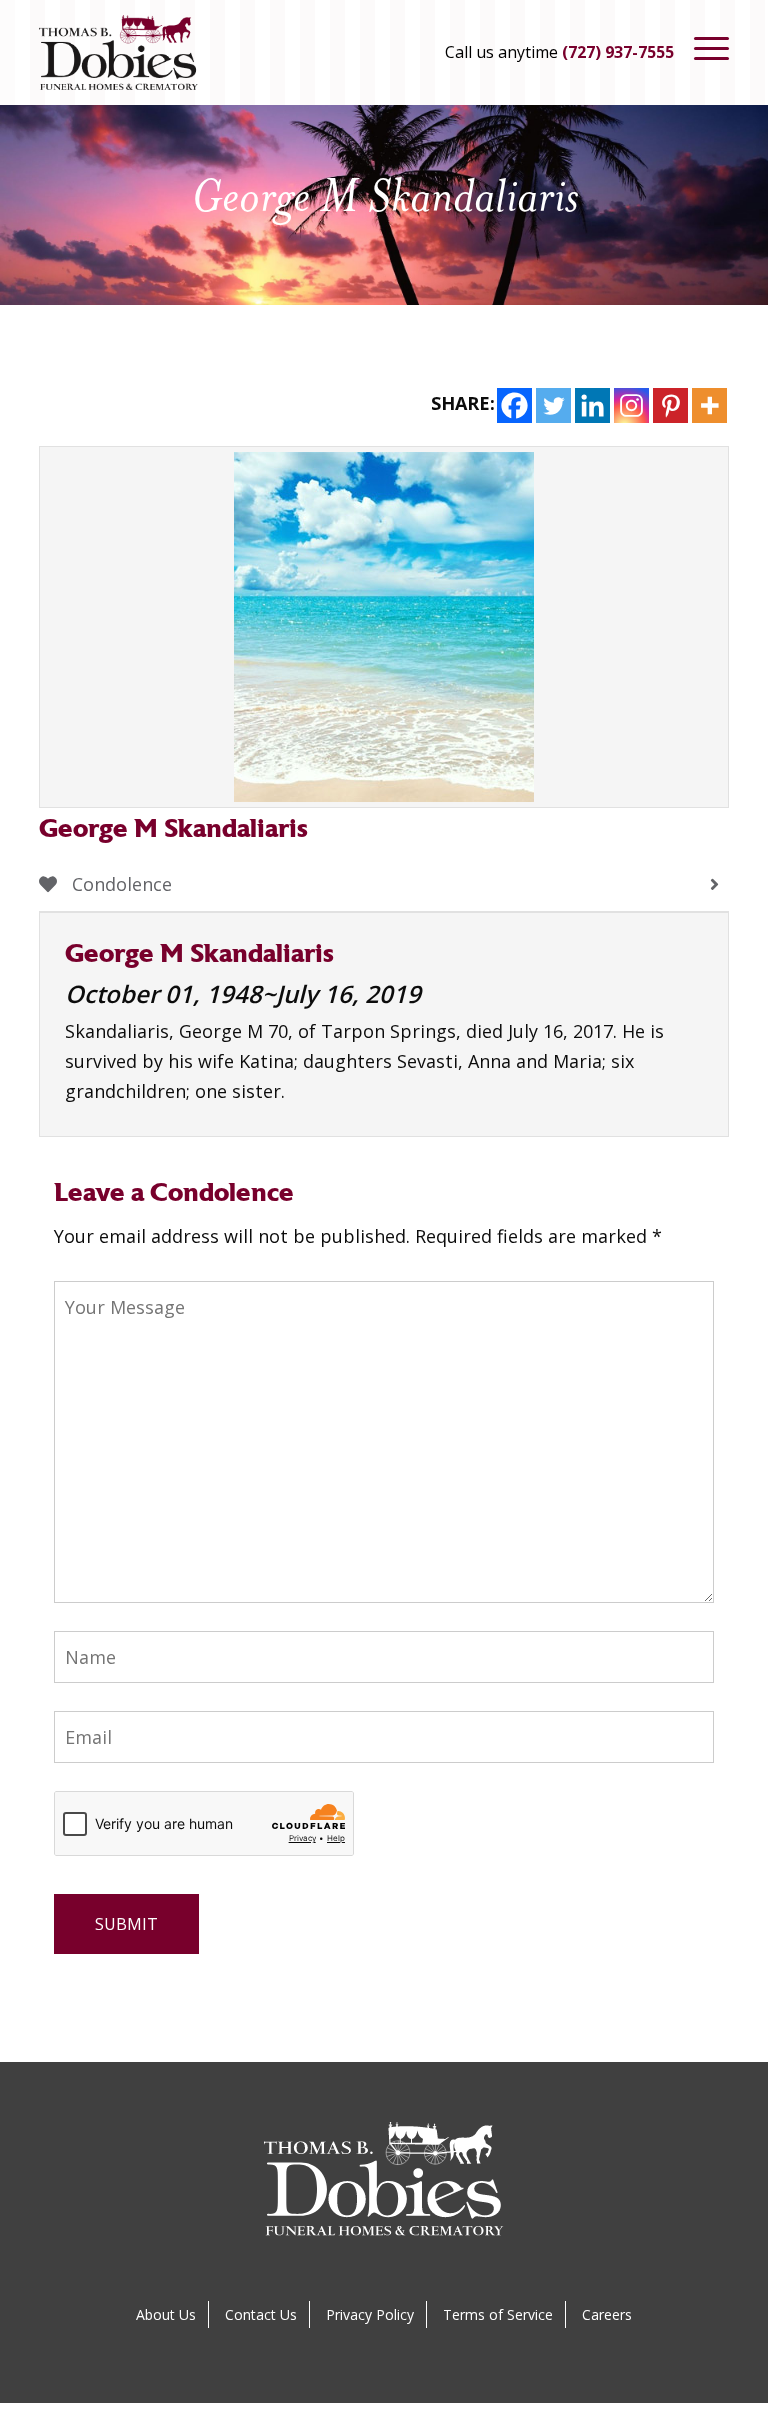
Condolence (119, 884)
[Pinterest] (670, 405)
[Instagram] (631, 405)
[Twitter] (553, 405)
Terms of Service (498, 2314)
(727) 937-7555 (618, 52)
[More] (709, 405)
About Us (166, 2314)
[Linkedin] (592, 405)
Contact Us (261, 2314)
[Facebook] (514, 405)
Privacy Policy (370, 2314)
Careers (607, 2314)
